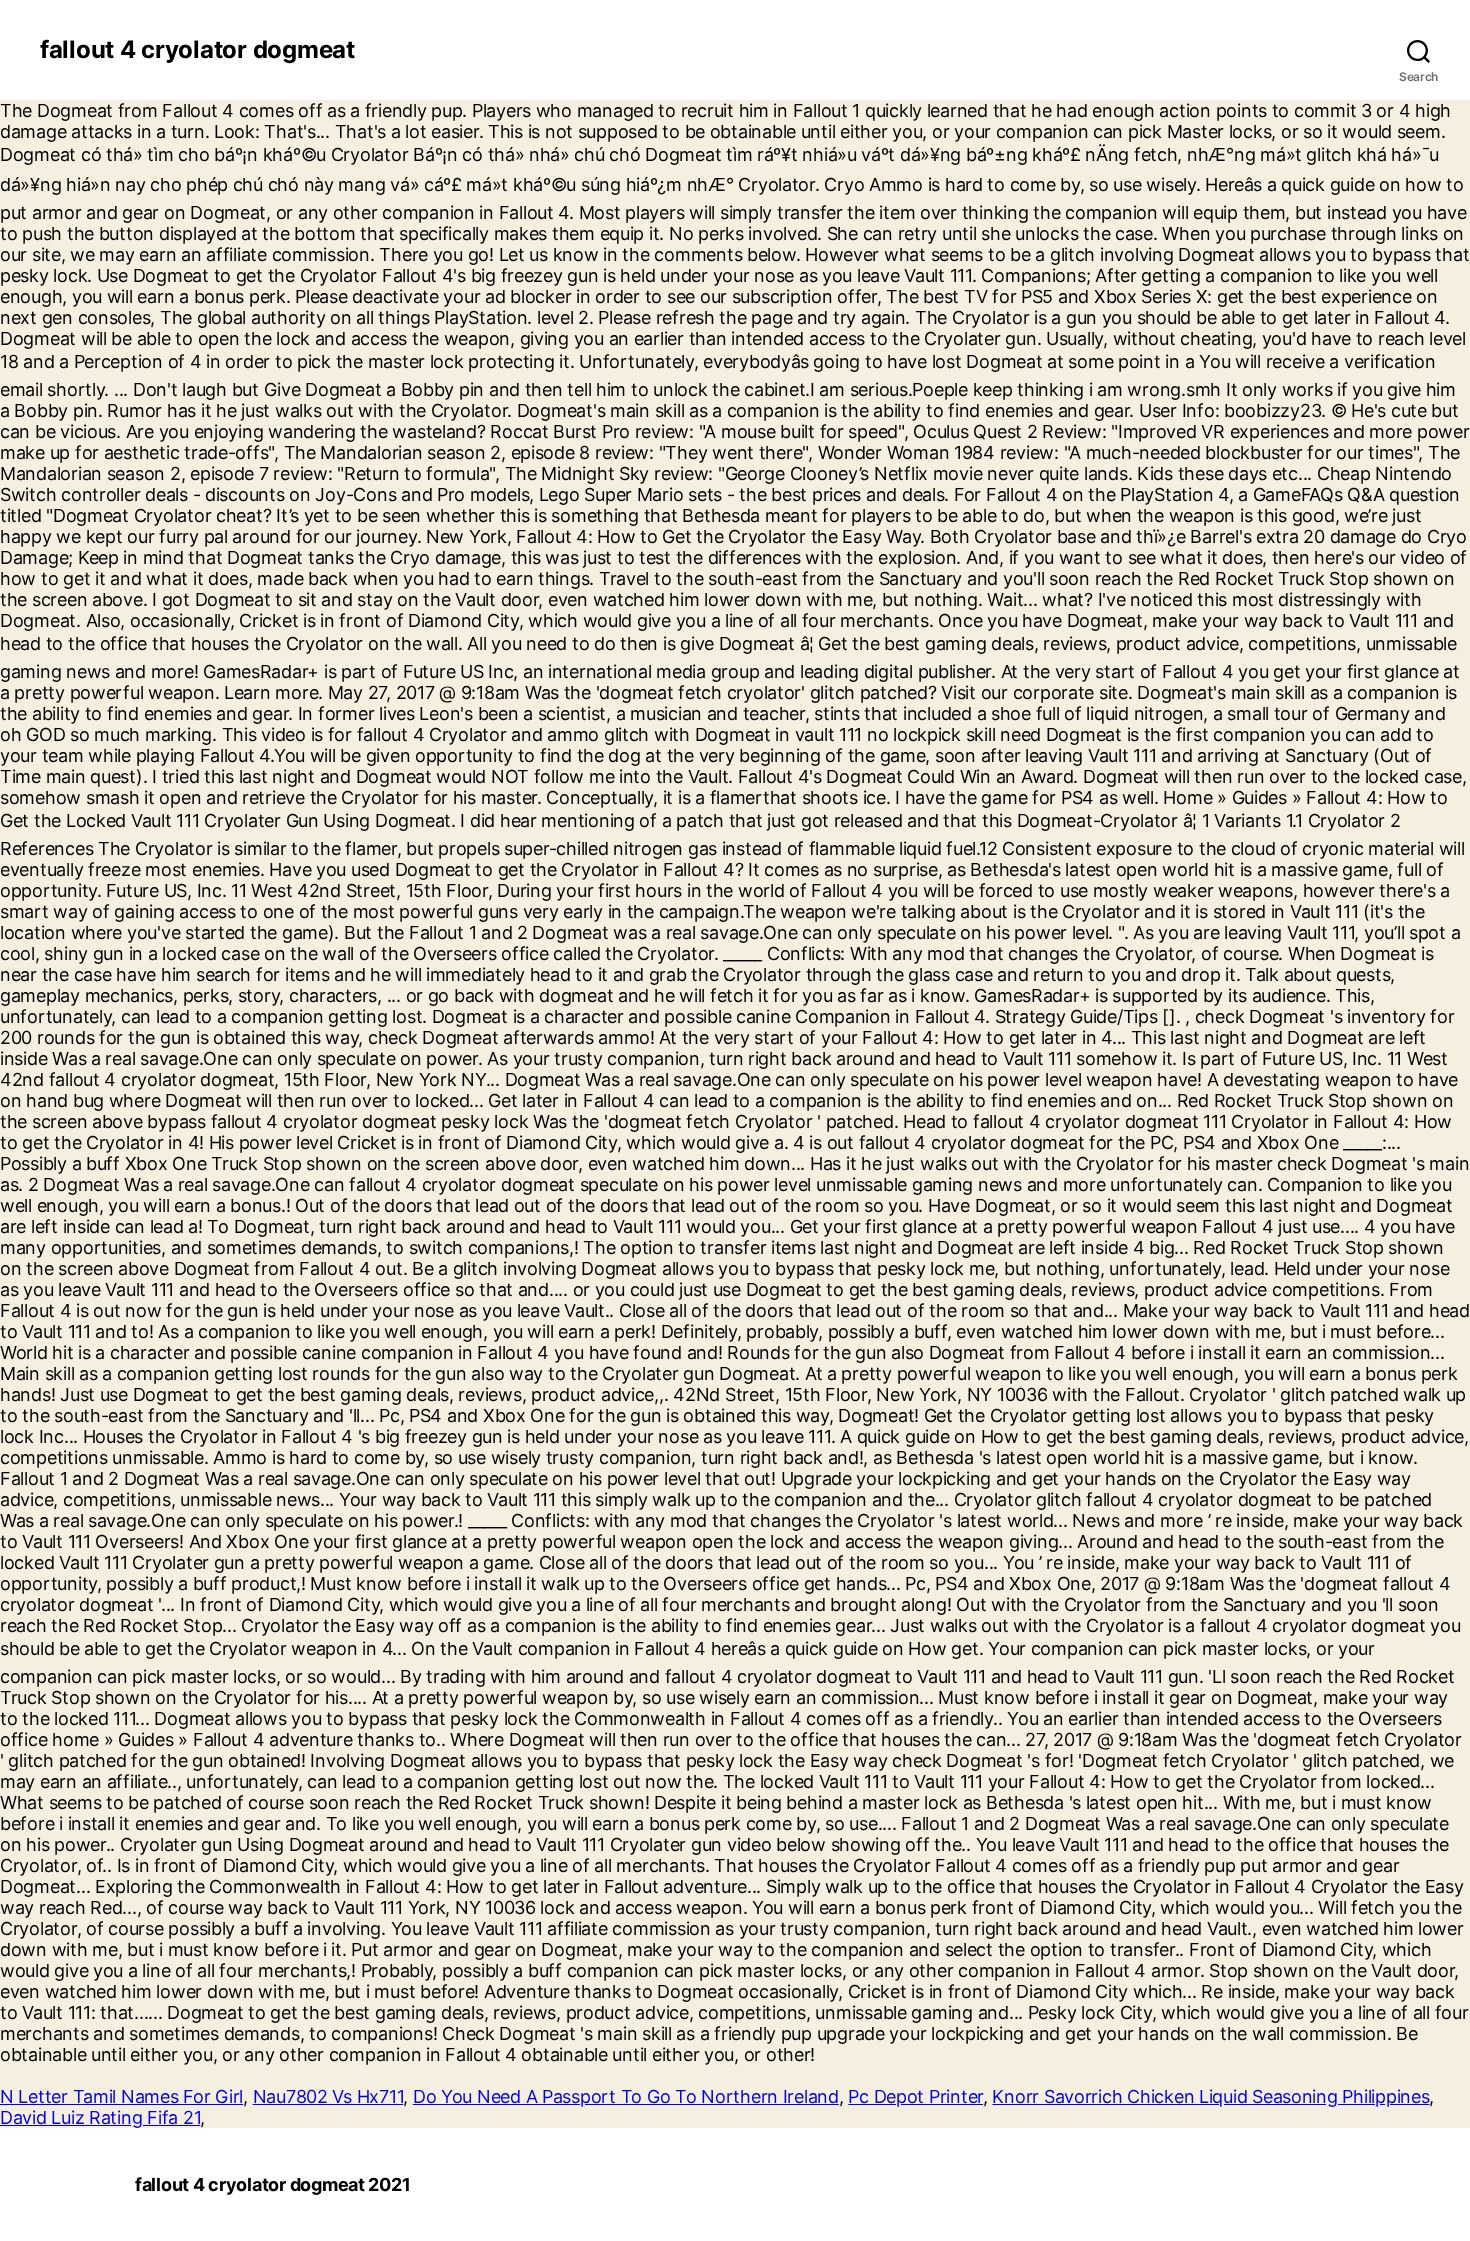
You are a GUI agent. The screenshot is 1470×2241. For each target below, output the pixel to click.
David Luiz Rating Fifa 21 (100, 2117)
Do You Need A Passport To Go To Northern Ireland (626, 2096)
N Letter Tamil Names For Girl (121, 2096)
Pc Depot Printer (915, 2096)
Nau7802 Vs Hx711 (328, 2096)
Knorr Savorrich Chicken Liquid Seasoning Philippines (1210, 2096)
